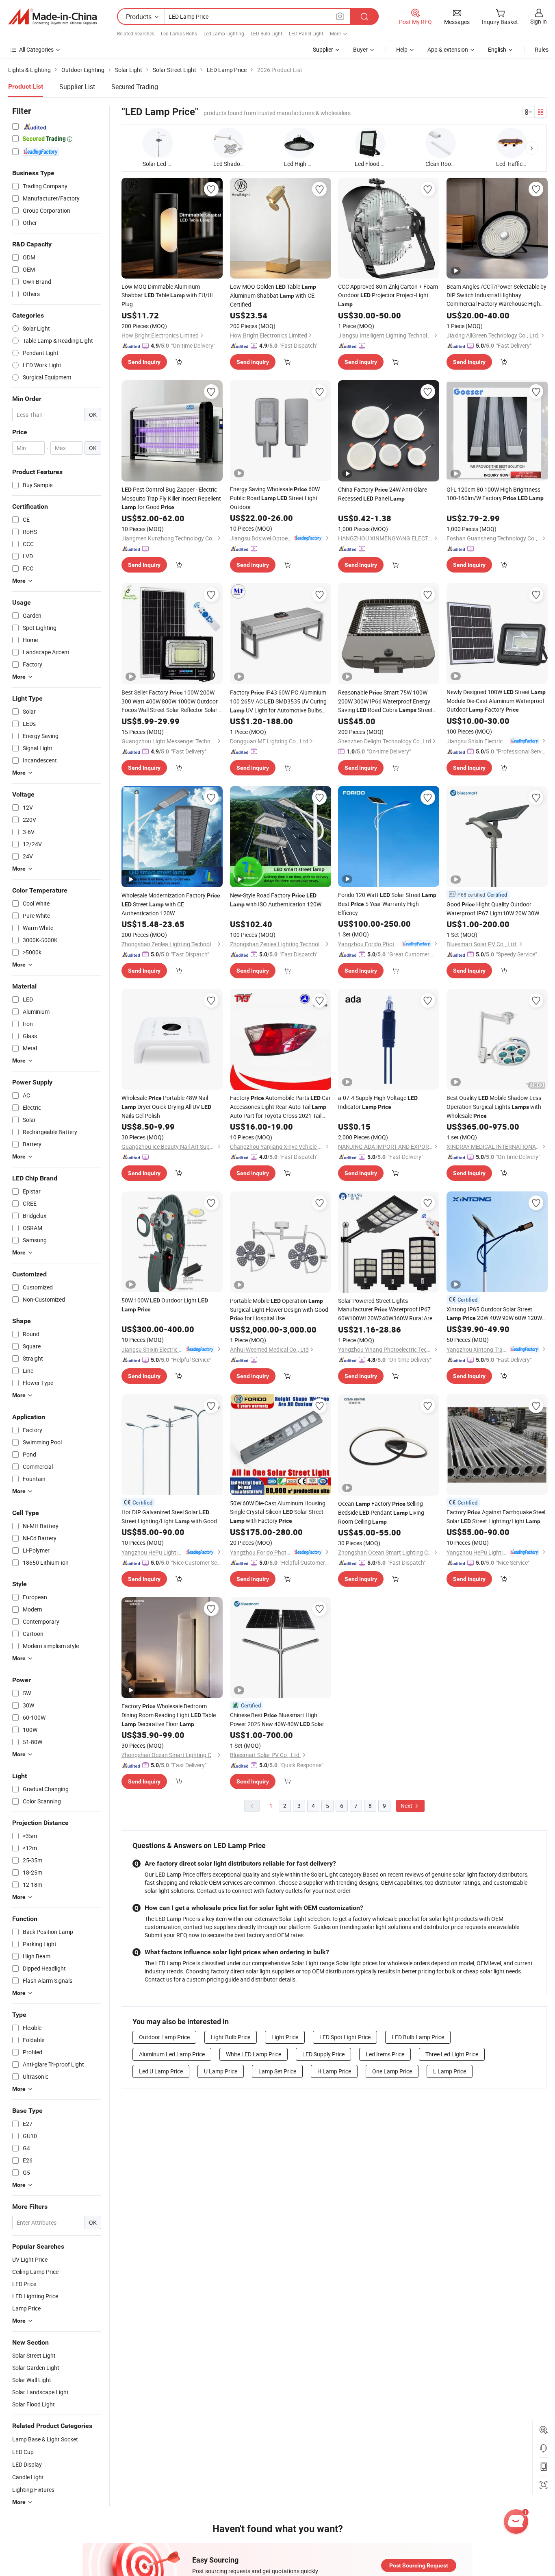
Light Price (285, 2037)
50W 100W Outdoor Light (165, 1304)
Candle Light (28, 2477)
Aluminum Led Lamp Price (172, 2054)
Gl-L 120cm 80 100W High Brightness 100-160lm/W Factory (495, 494)
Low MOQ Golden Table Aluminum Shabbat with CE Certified (273, 295)
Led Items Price (385, 2054)
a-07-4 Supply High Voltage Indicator (378, 1102)
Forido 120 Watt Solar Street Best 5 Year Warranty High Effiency (387, 904)
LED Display (27, 2464)
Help (402, 49)
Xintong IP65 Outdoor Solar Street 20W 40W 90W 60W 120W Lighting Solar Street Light (494, 1314)
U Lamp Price (221, 2071)
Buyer (360, 49)
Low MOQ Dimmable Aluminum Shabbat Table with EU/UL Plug (168, 295)
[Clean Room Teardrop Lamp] (441, 143)
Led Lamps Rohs (179, 33)
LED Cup (23, 2452)
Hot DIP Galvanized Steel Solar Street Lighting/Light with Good (169, 1517)
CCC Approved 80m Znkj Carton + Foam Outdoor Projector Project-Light (388, 295)
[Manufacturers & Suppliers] (52, 17)
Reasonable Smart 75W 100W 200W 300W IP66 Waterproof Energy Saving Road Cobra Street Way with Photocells (385, 701)
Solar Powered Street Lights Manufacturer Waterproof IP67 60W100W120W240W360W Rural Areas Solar (388, 1310)
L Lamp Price (450, 2071)
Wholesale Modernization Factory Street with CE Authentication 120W (171, 904)
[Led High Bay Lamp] (299, 143)
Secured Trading (135, 87)
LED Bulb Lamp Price (418, 2037)
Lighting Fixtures (33, 2490)
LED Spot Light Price (345, 2037)
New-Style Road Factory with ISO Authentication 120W (276, 900)
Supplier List (77, 87)
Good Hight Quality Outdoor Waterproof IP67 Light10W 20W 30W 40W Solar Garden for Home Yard (495, 909)
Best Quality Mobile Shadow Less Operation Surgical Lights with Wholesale (494, 1107)
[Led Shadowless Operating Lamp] (229, 143)
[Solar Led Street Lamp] (158, 143)
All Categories (36, 49)
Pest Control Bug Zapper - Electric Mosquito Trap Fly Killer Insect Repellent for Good (171, 498)
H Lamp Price (334, 2071)
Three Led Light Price (452, 2054)
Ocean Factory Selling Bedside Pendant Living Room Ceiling (381, 1512)
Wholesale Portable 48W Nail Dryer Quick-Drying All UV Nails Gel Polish (166, 1107)
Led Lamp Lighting (224, 33)
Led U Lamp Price (161, 2071)
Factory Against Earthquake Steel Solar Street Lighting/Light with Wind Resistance (496, 1517)
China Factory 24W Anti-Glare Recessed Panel (383, 494)
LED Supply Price (323, 2054)
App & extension (448, 49)
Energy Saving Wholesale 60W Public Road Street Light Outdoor (275, 498)
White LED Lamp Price (254, 2054)
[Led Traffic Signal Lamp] (511, 143)
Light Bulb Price (231, 2037)
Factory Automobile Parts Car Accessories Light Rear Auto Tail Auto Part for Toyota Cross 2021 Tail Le (280, 1107)
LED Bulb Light (267, 33)
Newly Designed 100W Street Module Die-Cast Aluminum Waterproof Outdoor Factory (496, 701)
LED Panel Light (306, 33)
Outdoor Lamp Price (164, 2037)
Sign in (539, 21)
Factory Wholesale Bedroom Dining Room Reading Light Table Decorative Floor (169, 1715)
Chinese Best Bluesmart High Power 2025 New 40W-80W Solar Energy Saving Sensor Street (277, 1720)
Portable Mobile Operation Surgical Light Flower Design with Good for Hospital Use (279, 1309)
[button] (532, 148)
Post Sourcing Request (419, 2565)
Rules (542, 49)
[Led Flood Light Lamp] (370, 143)
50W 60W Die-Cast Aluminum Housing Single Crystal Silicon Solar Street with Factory (278, 1512)
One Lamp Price (392, 2071)
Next (407, 1806)
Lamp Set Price (277, 2071)
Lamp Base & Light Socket (45, 2439)
